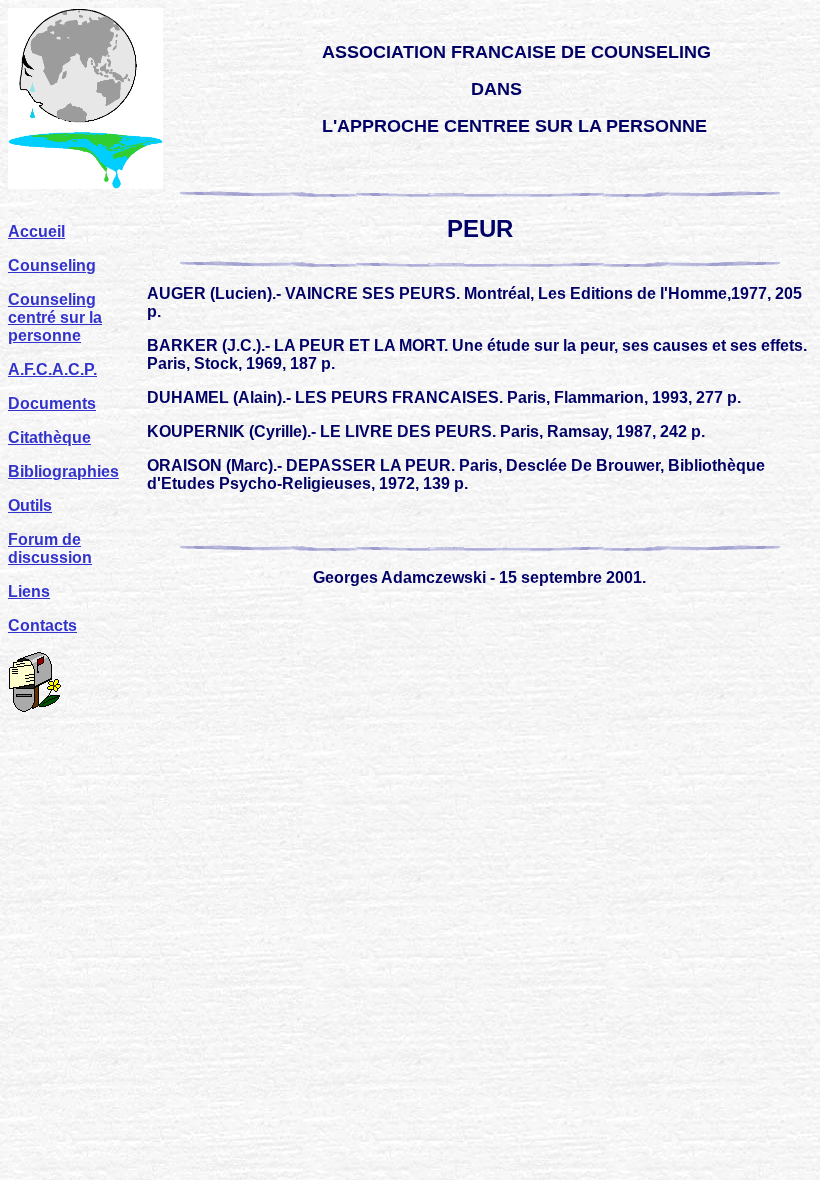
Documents (52, 403)
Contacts (42, 625)
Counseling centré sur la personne (55, 317)
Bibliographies (63, 471)
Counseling (52, 265)
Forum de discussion (50, 548)
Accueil (36, 231)
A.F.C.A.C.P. (52, 369)
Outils (30, 505)
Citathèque (49, 437)
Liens (29, 591)
